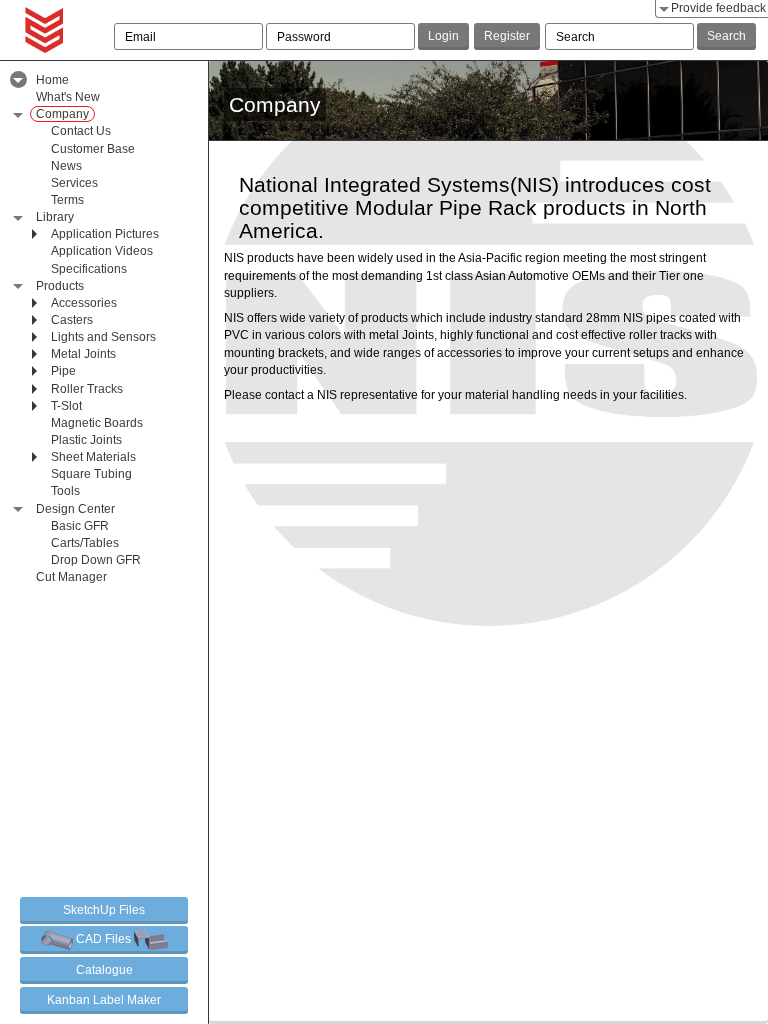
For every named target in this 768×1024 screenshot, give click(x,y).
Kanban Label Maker (104, 1000)
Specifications (89, 269)
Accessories (84, 303)
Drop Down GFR (96, 560)
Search (726, 36)
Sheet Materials (93, 457)
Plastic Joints (86, 440)
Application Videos (102, 251)
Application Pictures (105, 234)
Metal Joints (83, 354)
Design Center (75, 509)
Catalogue (104, 970)
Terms (67, 200)
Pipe (63, 371)
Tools (65, 491)
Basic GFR (80, 526)
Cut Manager (71, 577)
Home (52, 80)
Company (62, 114)
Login (443, 36)
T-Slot (66, 406)
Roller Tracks (87, 389)
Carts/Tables (85, 543)
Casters (72, 320)
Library (55, 217)
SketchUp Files (104, 910)
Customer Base (93, 149)
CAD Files (103, 939)
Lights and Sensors (103, 337)
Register (507, 36)
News (66, 166)
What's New (68, 97)
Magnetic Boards (97, 423)
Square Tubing (91, 474)
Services (74, 183)
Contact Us (81, 131)
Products (60, 286)
